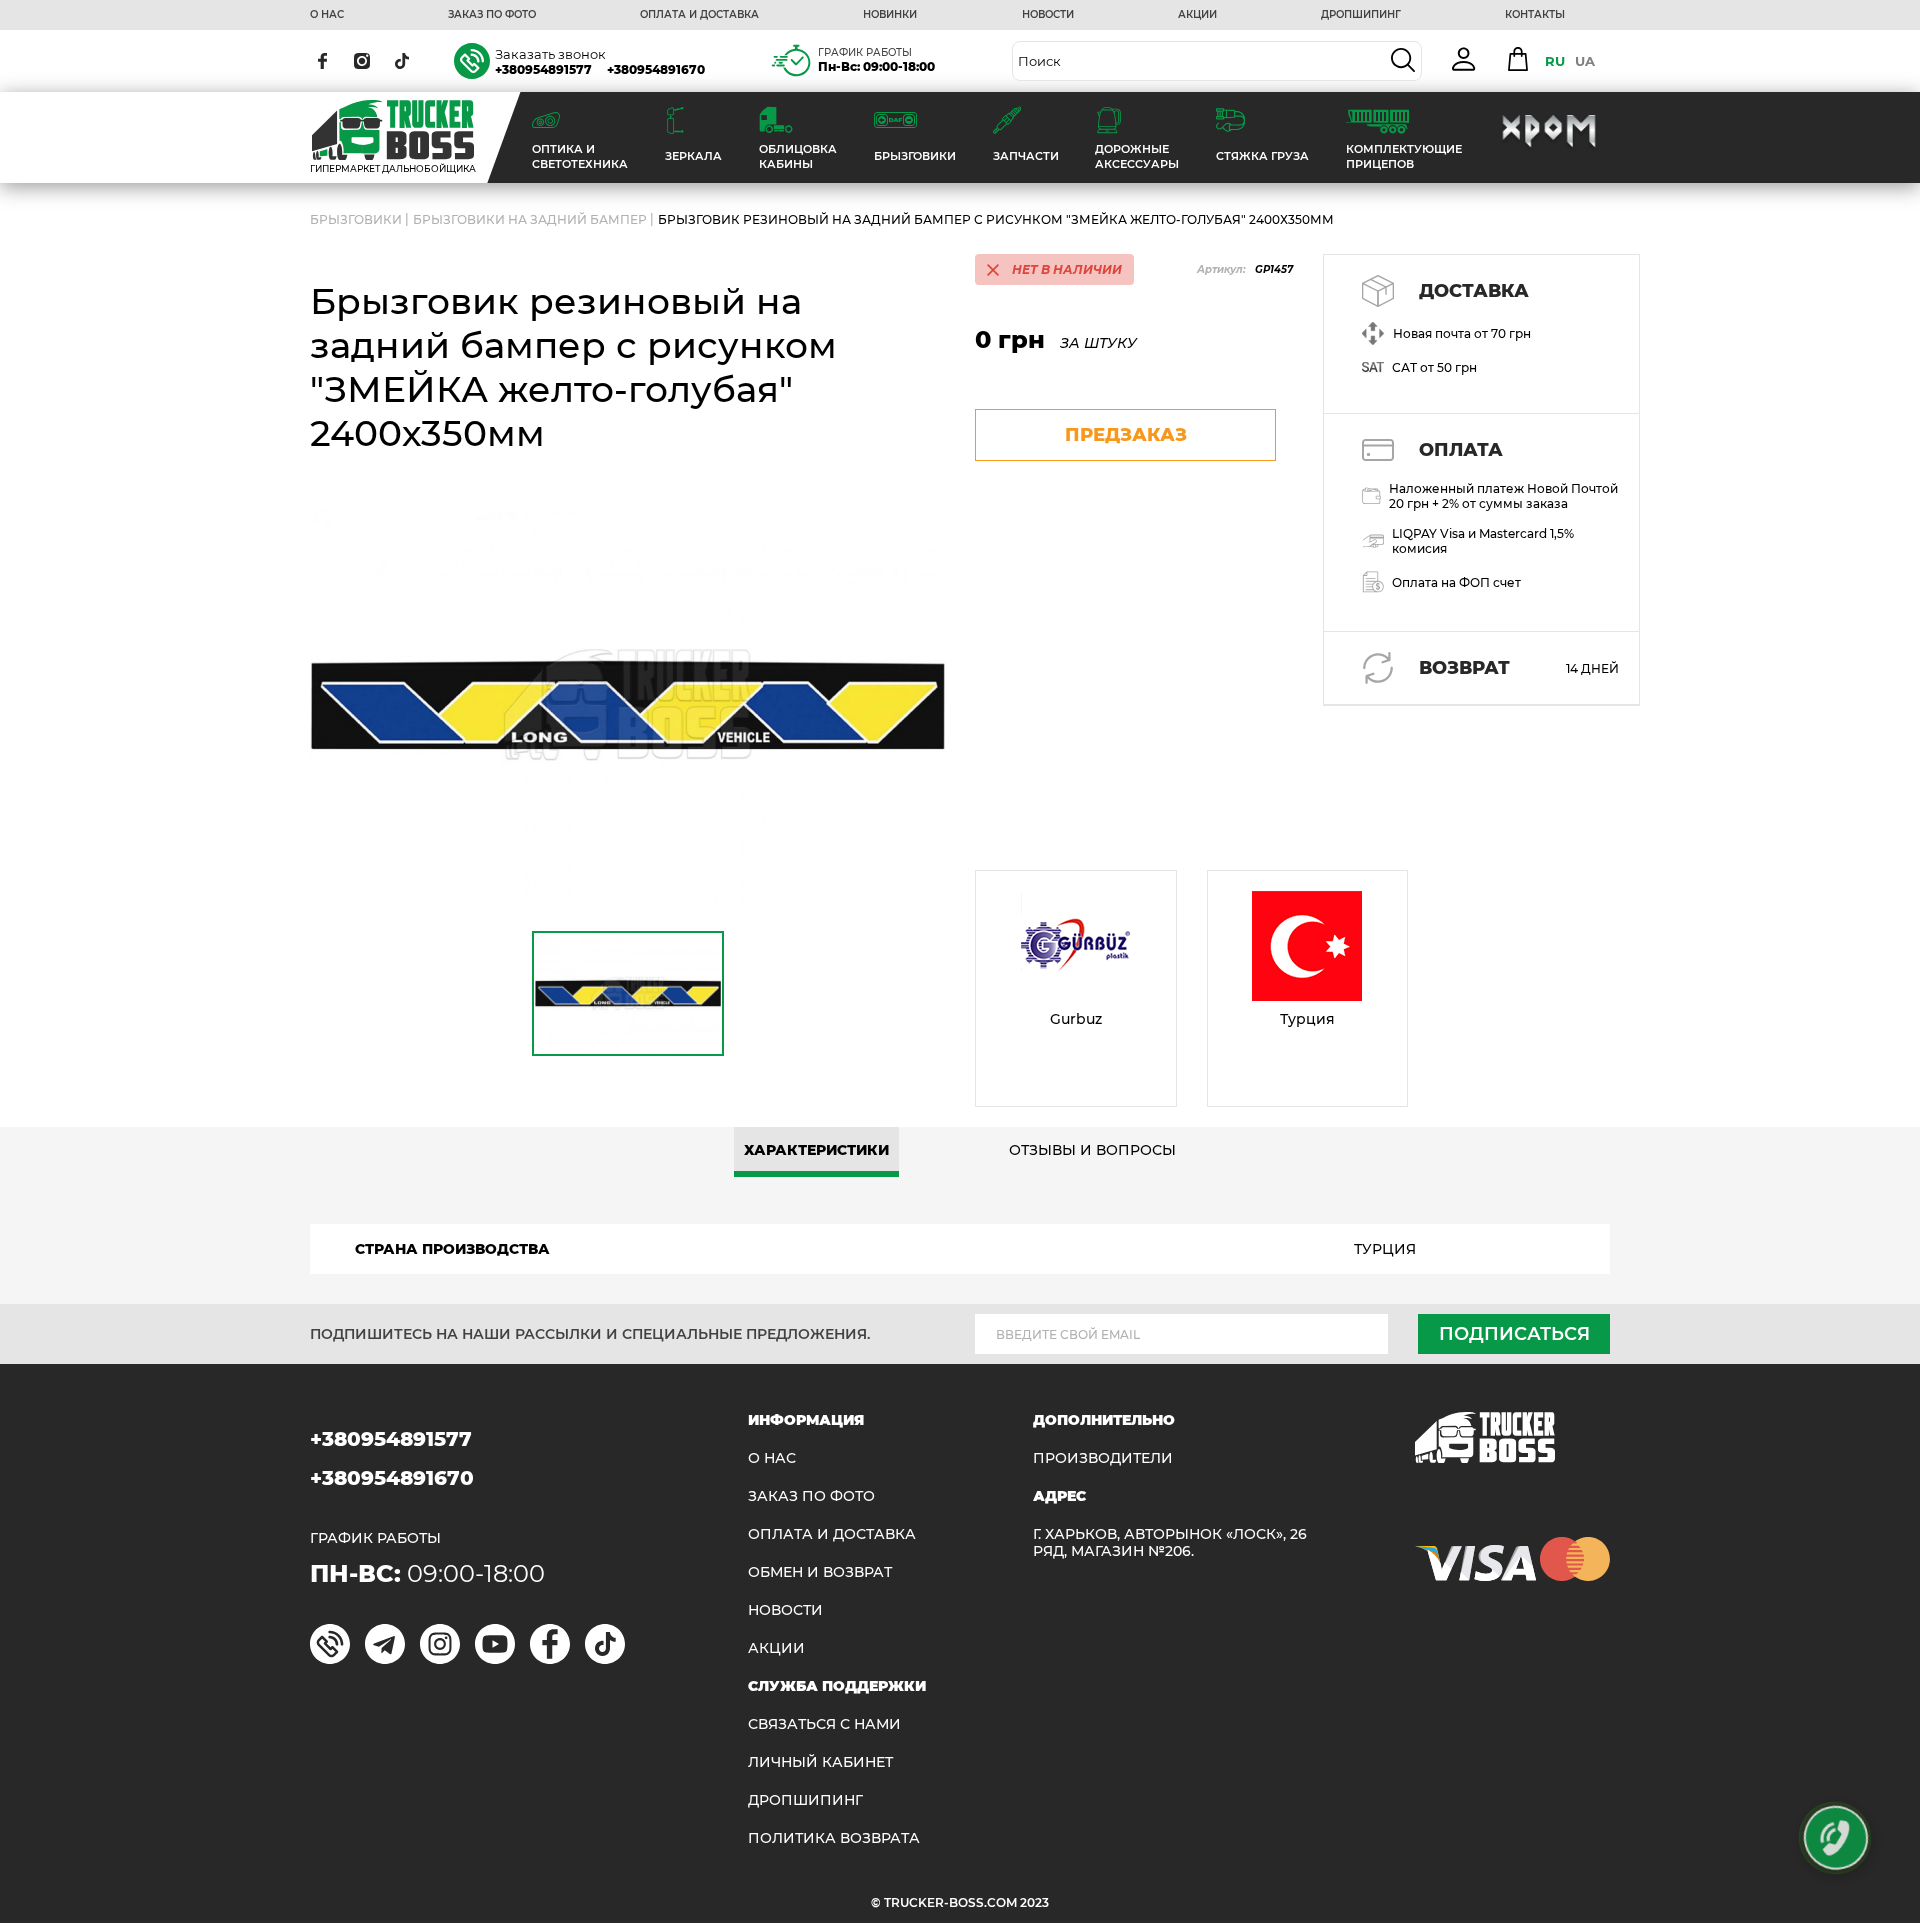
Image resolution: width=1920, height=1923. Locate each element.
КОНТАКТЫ (1535, 15)
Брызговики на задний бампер (530, 219)
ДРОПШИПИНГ (1361, 15)
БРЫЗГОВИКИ (356, 219)
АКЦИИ (1197, 15)
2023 (1034, 1902)
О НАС (327, 15)
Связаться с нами (824, 1724)
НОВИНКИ (890, 15)
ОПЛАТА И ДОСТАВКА (699, 15)
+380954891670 (656, 69)
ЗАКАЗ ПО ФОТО (492, 15)
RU (1555, 61)
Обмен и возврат (820, 1572)
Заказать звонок (550, 54)
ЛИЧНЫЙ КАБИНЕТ (820, 1762)
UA (1585, 61)
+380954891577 (543, 69)
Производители (1103, 1458)
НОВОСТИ (1048, 15)
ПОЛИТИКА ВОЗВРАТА (834, 1838)
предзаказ (1126, 435)
